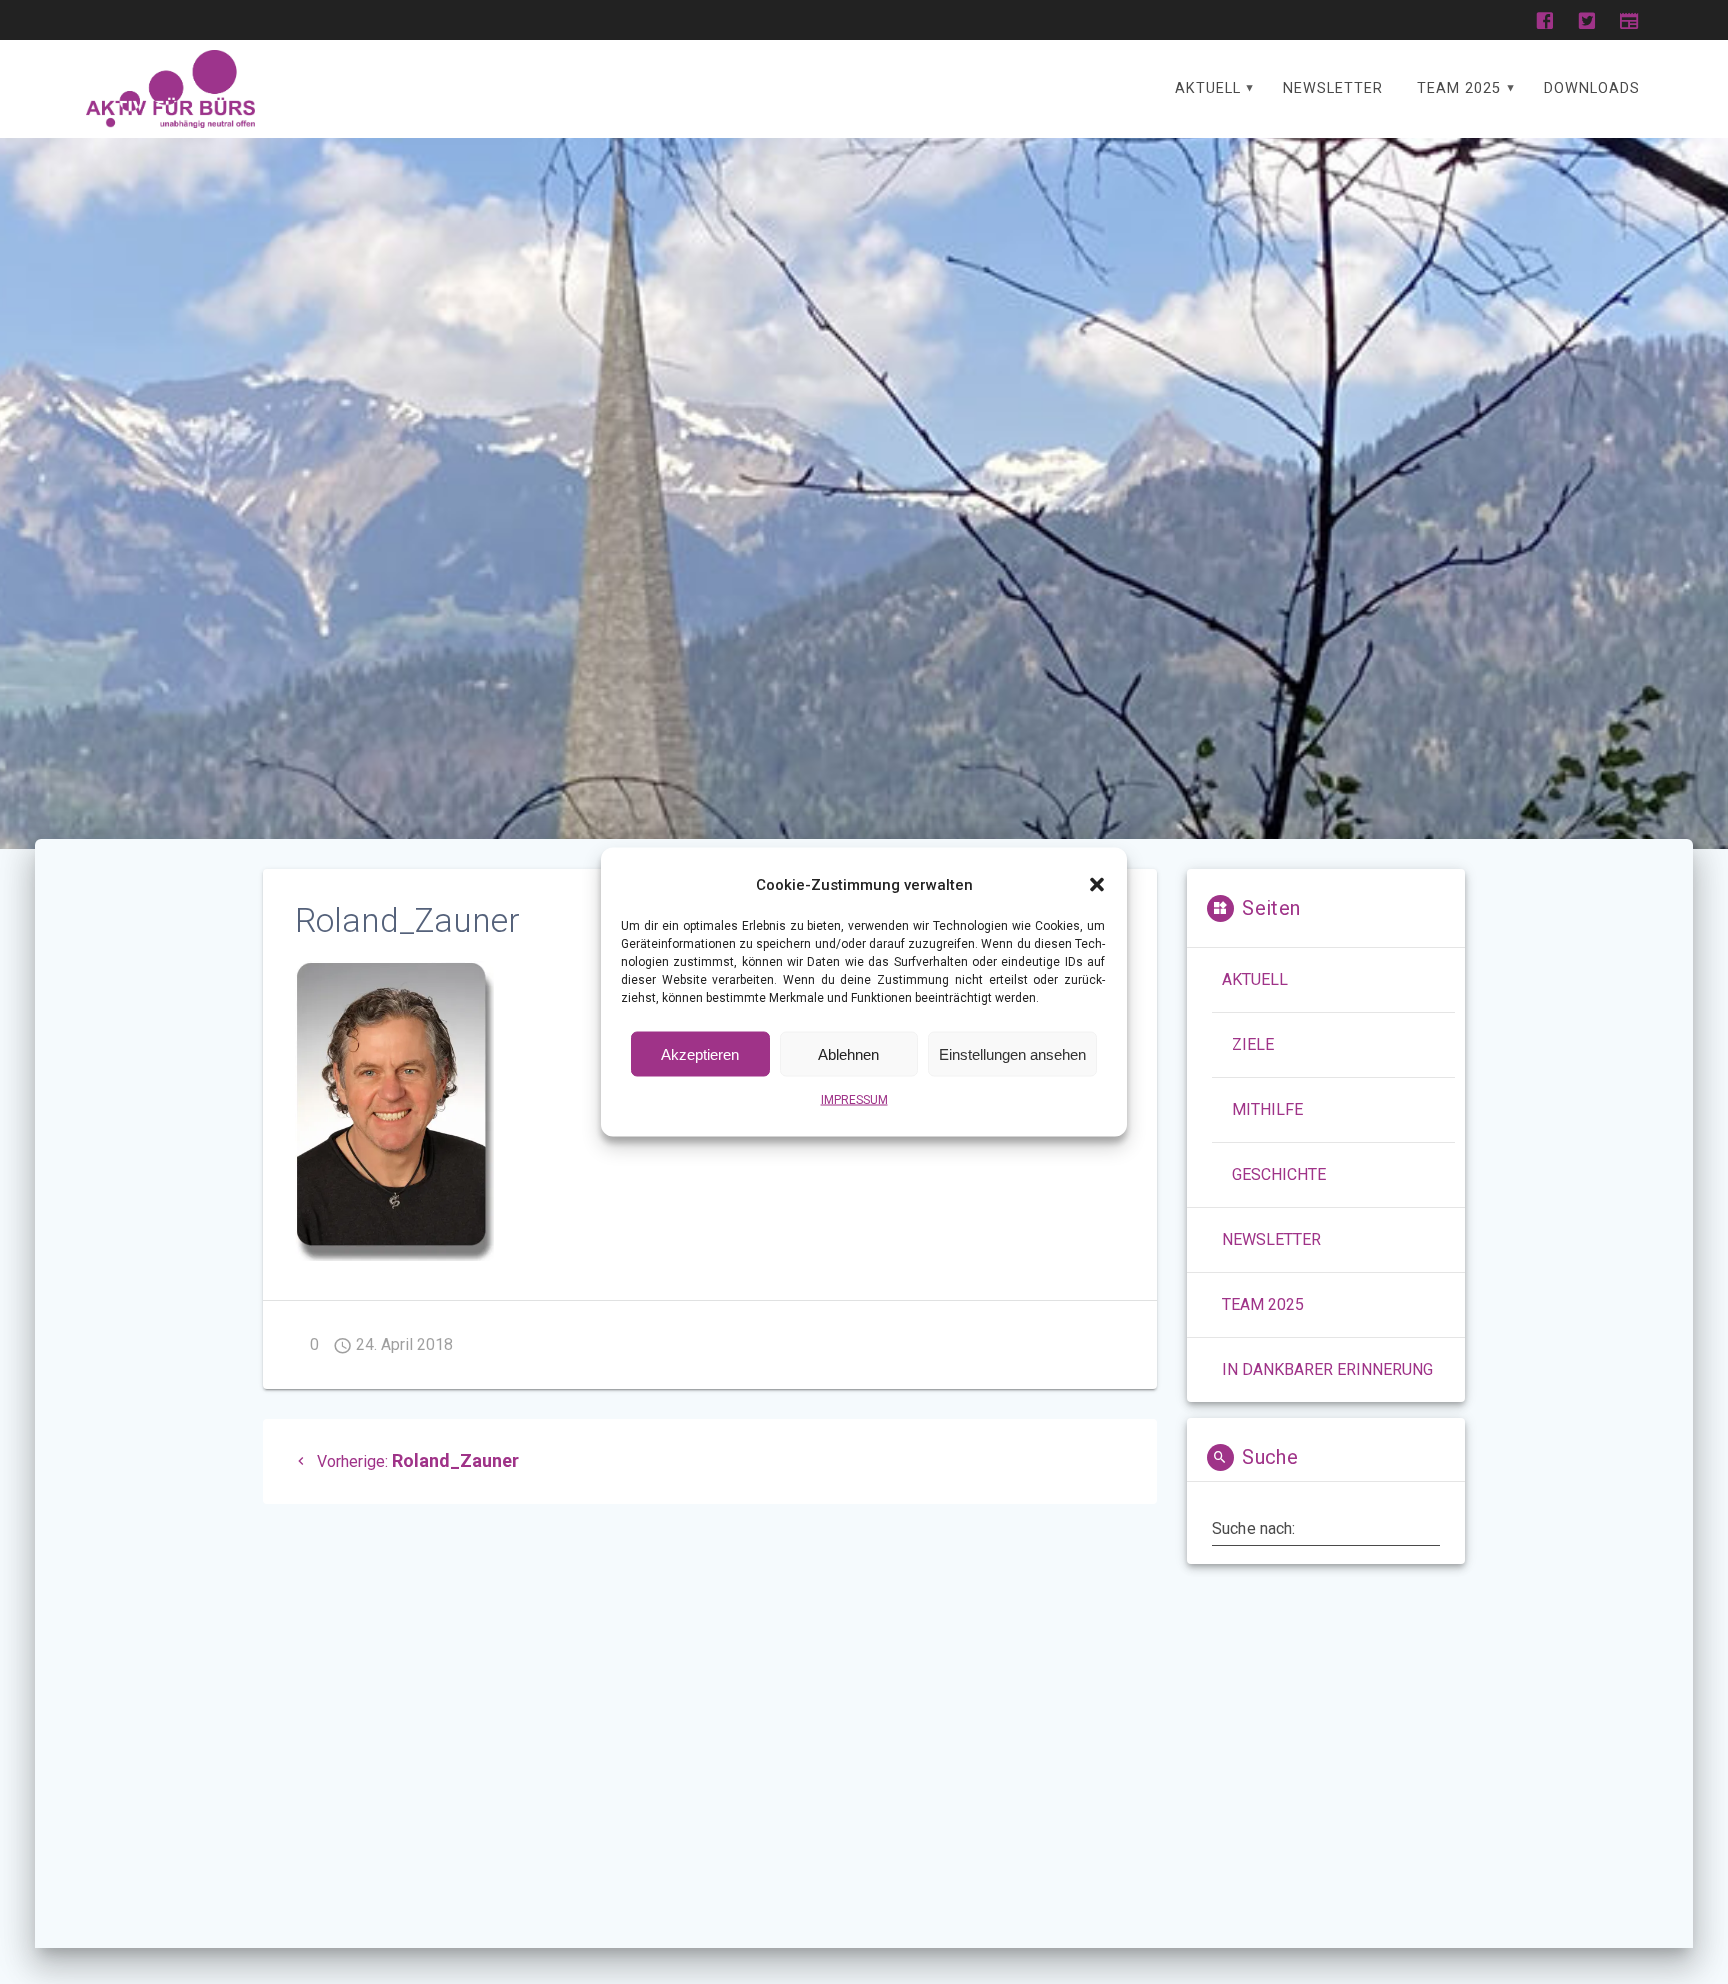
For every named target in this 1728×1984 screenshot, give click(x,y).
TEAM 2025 (1459, 88)
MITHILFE (1267, 1109)
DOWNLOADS (1592, 88)
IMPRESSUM (854, 1100)
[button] (1097, 885)
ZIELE (1253, 1044)
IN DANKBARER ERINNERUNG (1327, 1369)
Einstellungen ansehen (1012, 1053)
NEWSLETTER (1333, 88)
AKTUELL (1208, 88)
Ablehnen (848, 1053)
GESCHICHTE (1279, 1174)
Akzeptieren (700, 1053)
